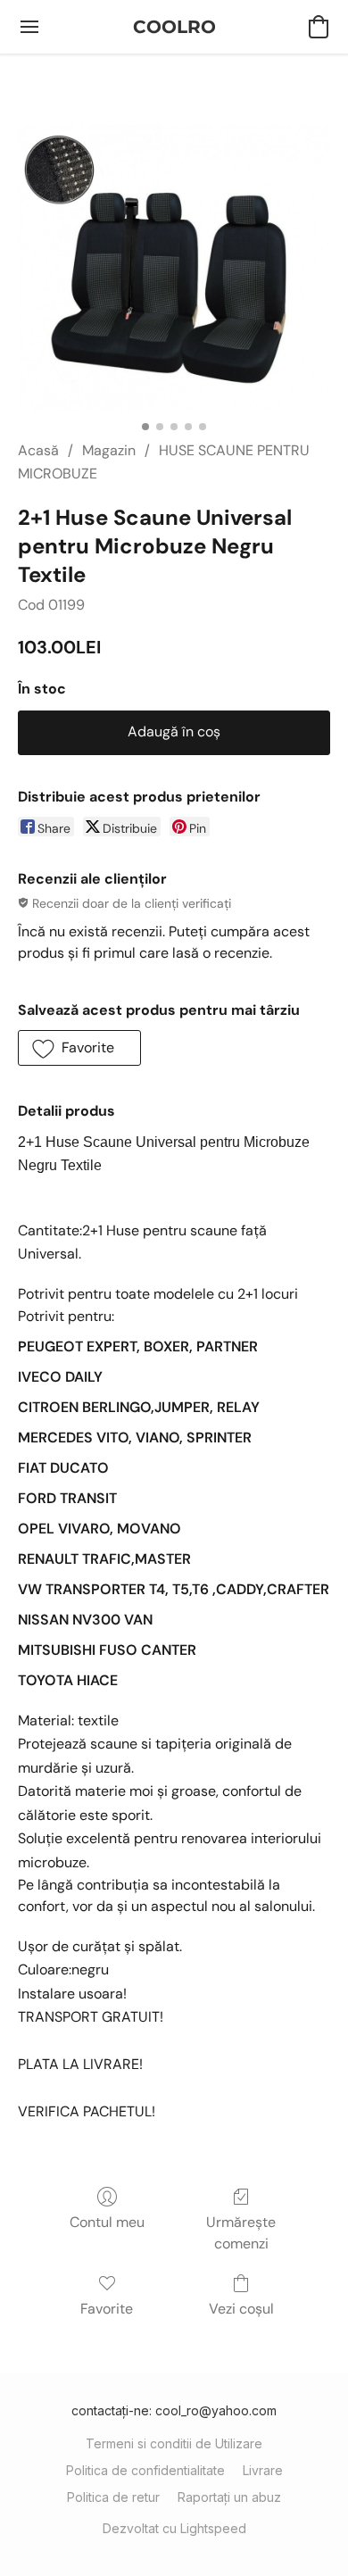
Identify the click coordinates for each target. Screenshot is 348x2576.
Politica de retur (113, 2497)
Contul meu (107, 2222)
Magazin (109, 450)
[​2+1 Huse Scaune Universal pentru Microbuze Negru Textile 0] (174, 268)
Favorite (107, 2309)
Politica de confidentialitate (145, 2470)
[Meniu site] (29, 27)
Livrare (263, 2470)
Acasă (38, 450)
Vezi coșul (241, 2309)
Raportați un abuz (229, 2497)
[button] (174, 27)
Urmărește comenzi (241, 2233)
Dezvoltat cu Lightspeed (174, 2528)
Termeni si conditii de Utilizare (174, 2443)
